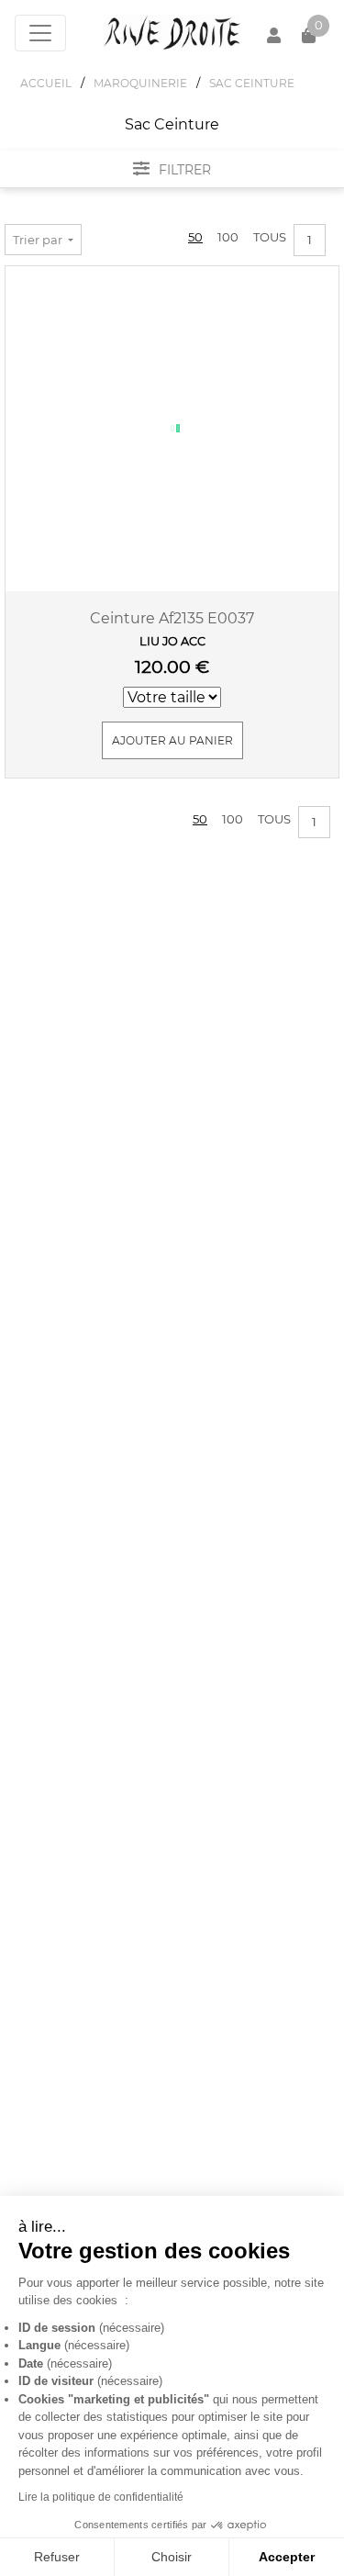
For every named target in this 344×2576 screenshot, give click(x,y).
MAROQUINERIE (140, 83)
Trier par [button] (39, 240)
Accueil (46, 83)
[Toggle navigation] (40, 33)
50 (195, 237)
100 (228, 237)
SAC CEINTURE (252, 83)
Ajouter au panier (172, 740)
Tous (270, 237)
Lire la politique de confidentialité (101, 2497)
